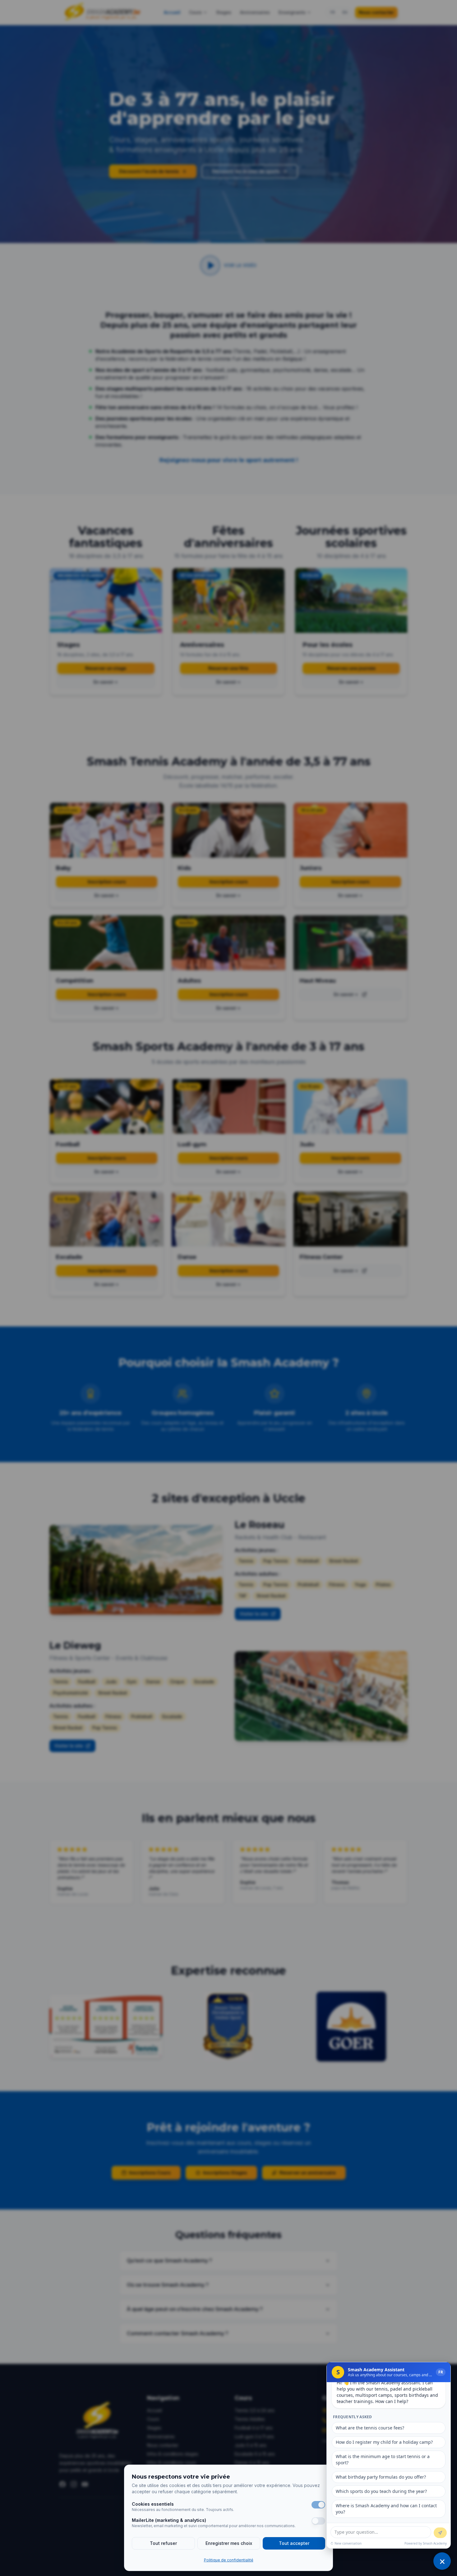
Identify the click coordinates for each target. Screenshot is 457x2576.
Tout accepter (294, 2543)
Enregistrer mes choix (229, 2543)
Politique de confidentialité (229, 2560)
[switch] (318, 2505)
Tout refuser (163, 2543)
